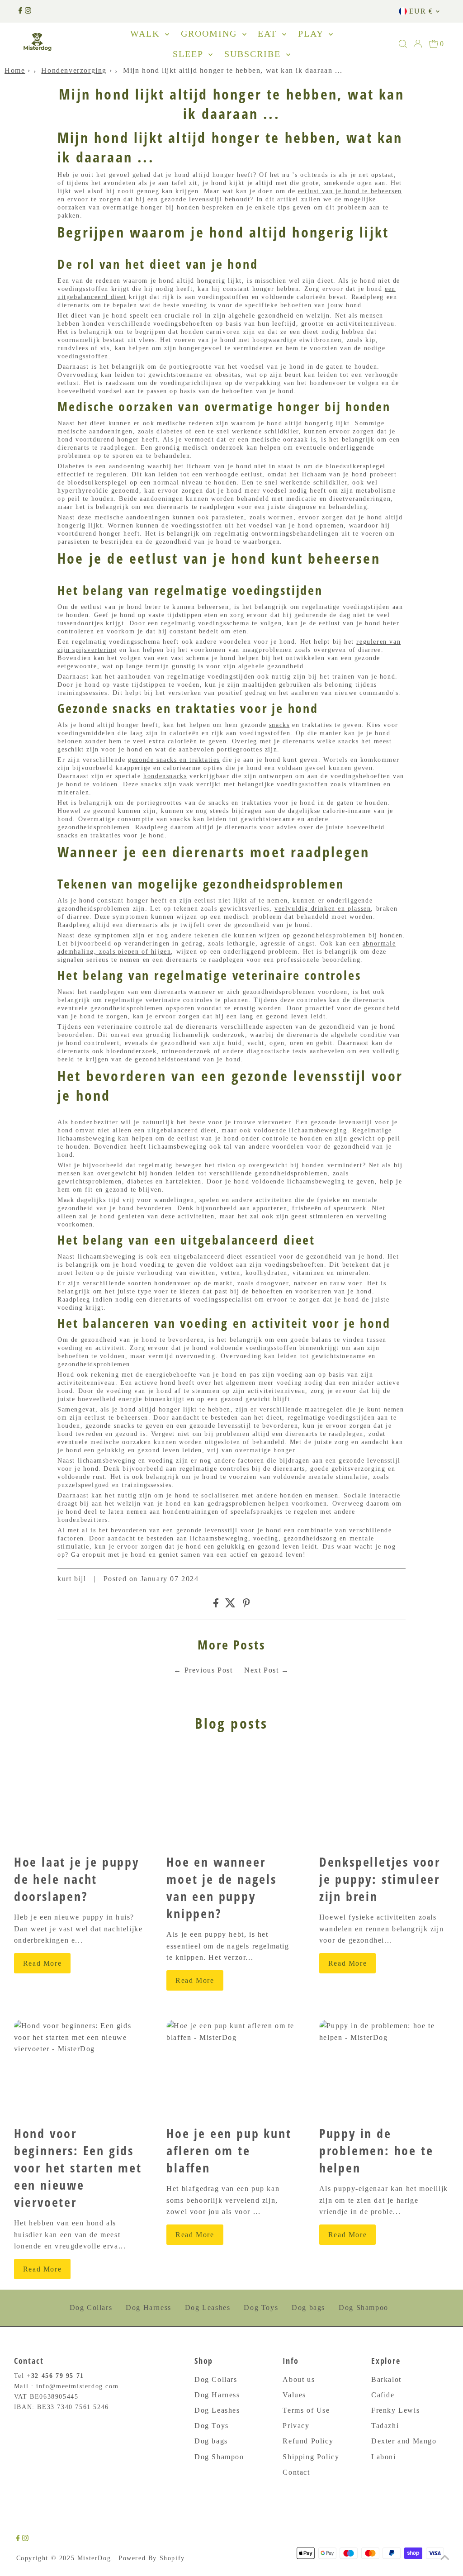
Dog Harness (149, 2307)
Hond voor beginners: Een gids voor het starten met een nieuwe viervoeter (78, 2167)
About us (299, 2379)
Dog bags (308, 2307)
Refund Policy (308, 2441)
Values (294, 2395)
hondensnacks (165, 776)
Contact (296, 2472)
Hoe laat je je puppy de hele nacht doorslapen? (77, 1879)
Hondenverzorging (74, 70)
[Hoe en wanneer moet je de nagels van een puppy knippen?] (231, 1797)
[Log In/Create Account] (418, 44)
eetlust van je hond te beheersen (350, 191)
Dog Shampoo (364, 2307)
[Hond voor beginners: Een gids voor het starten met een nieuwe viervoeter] (79, 2069)
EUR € (421, 11)
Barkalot (386, 2379)
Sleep (189, 54)
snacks (279, 725)
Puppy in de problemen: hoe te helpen (376, 2150)
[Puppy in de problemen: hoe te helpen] (384, 2069)
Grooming (210, 33)
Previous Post (209, 1670)
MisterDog (94, 2558)
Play (312, 33)
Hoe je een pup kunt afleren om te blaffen (229, 2150)
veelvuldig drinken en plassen (323, 909)
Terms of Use (306, 2410)
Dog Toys (261, 2307)
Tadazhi (385, 2426)
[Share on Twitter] (230, 1605)
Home (15, 70)
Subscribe (254, 54)
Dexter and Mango (404, 2441)
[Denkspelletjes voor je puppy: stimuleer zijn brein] (384, 1797)
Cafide (383, 2395)
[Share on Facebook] (216, 1605)
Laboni (384, 2457)
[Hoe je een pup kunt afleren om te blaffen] (231, 2069)
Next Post (261, 1670)
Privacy (296, 2426)
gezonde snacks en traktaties (174, 760)
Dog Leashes (208, 2307)
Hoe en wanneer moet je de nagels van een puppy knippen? (222, 1887)
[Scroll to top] (445, 2558)
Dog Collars (91, 2307)
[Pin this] (246, 1605)
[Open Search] (403, 44)
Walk (146, 33)
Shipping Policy (311, 2457)
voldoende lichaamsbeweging (300, 1130)
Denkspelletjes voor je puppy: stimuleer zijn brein (380, 1879)
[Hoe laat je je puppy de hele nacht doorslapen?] (79, 1797)
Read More (42, 1963)
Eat (269, 33)
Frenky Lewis (395, 2410)
